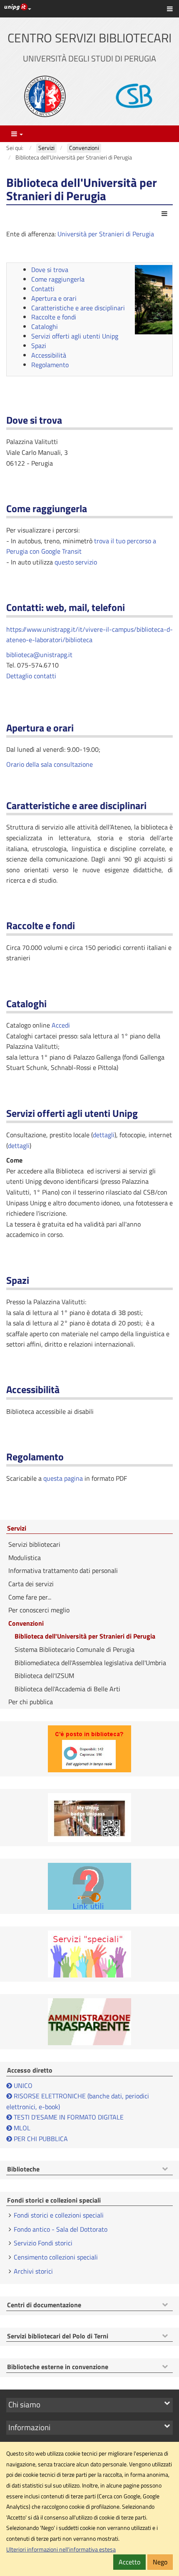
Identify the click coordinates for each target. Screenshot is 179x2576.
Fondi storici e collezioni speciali (59, 2215)
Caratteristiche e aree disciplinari (78, 308)
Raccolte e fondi (54, 317)
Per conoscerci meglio (39, 1610)
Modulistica (25, 1558)
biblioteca (20, 655)
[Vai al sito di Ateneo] (45, 96)
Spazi (39, 346)
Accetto (129, 2562)
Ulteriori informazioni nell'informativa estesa (61, 2549)
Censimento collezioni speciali (56, 2257)
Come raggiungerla (58, 279)
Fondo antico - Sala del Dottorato (61, 2229)
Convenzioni (26, 1623)
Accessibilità (49, 355)
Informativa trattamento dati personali (63, 1570)
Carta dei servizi (31, 1584)
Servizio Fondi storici (43, 2243)
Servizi (17, 1528)
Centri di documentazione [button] (44, 2305)
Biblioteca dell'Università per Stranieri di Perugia (85, 1636)
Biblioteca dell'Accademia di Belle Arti (67, 1689)
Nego (160, 2562)
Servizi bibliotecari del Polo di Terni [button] (58, 2336)
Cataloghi (45, 326)
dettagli (104, 1135)
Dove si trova (50, 270)
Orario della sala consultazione (50, 764)
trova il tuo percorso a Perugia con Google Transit (81, 546)
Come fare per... (30, 1597)
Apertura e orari (54, 298)
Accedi (61, 1025)
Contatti (43, 289)
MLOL (21, 2128)
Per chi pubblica (31, 1702)
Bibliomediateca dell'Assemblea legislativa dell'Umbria (90, 1663)
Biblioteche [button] (23, 2169)
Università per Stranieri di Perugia (106, 234)
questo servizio (76, 562)
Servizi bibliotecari (34, 1544)
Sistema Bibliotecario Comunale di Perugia (75, 1649)
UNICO (23, 2085)
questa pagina (63, 1478)
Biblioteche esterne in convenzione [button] (58, 2367)
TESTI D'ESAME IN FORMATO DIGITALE (69, 2117)
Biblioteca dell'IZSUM (44, 1676)
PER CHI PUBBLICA (40, 2139)
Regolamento (50, 365)
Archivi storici (33, 2271)
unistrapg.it (56, 655)
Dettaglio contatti (31, 676)
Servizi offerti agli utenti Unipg (75, 336)
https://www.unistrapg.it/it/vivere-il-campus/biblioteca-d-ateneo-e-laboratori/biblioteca (89, 635)
